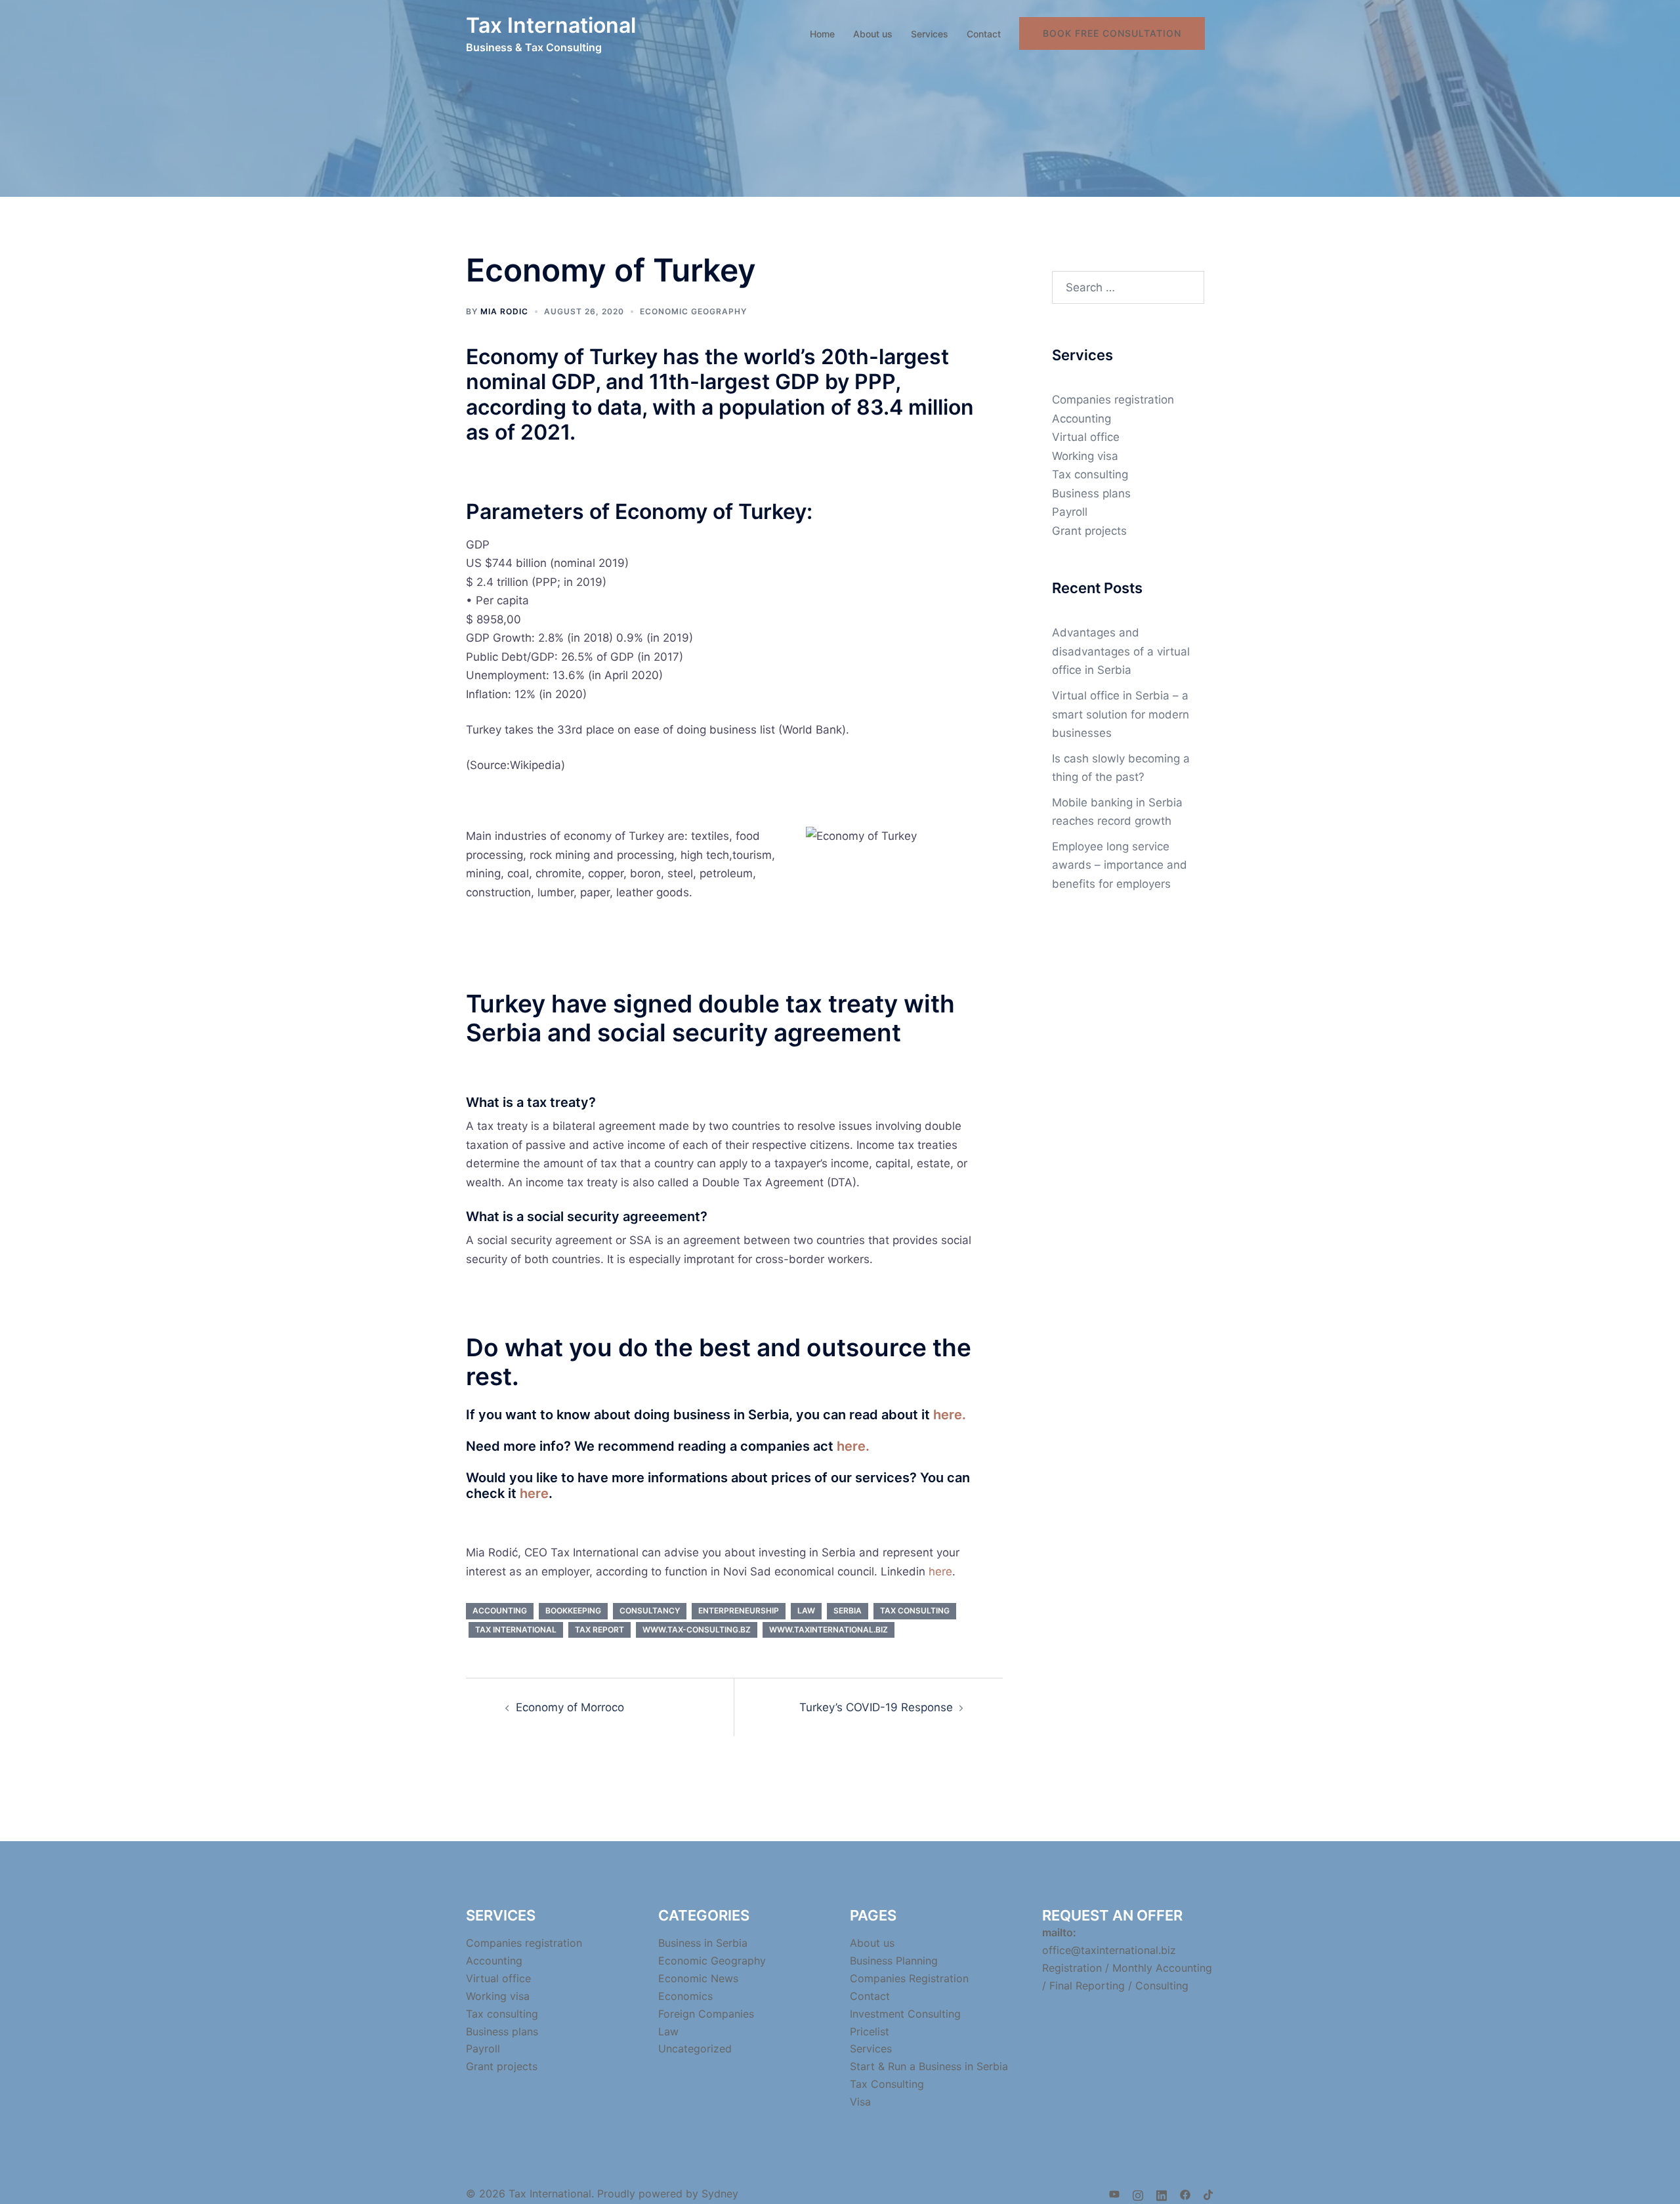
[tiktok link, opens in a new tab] (1209, 2194)
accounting (500, 1611)
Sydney (720, 2194)
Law (668, 2031)
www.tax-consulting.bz (697, 1630)
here (534, 1493)
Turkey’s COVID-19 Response (876, 1707)
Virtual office (1086, 437)
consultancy (650, 1611)
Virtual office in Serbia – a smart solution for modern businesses (1121, 714)
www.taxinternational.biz (829, 1630)
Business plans (1091, 493)
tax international (516, 1630)
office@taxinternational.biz (1109, 1950)
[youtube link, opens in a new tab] (1114, 2194)
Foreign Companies (706, 2014)
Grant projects (1089, 531)
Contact (984, 34)
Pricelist (870, 2031)
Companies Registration (909, 1978)
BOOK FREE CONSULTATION (1112, 33)
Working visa (1085, 456)
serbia (848, 1611)
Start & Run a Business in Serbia (929, 2066)
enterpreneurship (739, 1611)
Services (930, 34)
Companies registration (1113, 400)
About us (873, 34)
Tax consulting (1090, 474)
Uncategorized (695, 2048)
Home (822, 34)
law (806, 1611)
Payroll (1070, 512)
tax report (599, 1630)
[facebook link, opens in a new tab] (1185, 2194)
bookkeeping (573, 1611)
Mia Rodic (504, 311)
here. (950, 1415)
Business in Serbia (703, 1943)
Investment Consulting (905, 2014)
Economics (685, 1996)
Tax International (551, 25)
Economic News (698, 1978)
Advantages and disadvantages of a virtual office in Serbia (1121, 651)
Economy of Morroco (570, 1707)
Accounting (1081, 419)
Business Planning (894, 1961)
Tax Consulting (887, 2084)
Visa (860, 2102)
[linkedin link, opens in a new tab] (1162, 2194)
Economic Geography (693, 311)
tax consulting (915, 1611)
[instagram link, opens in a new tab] (1138, 2194)
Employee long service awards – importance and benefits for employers (1120, 865)
